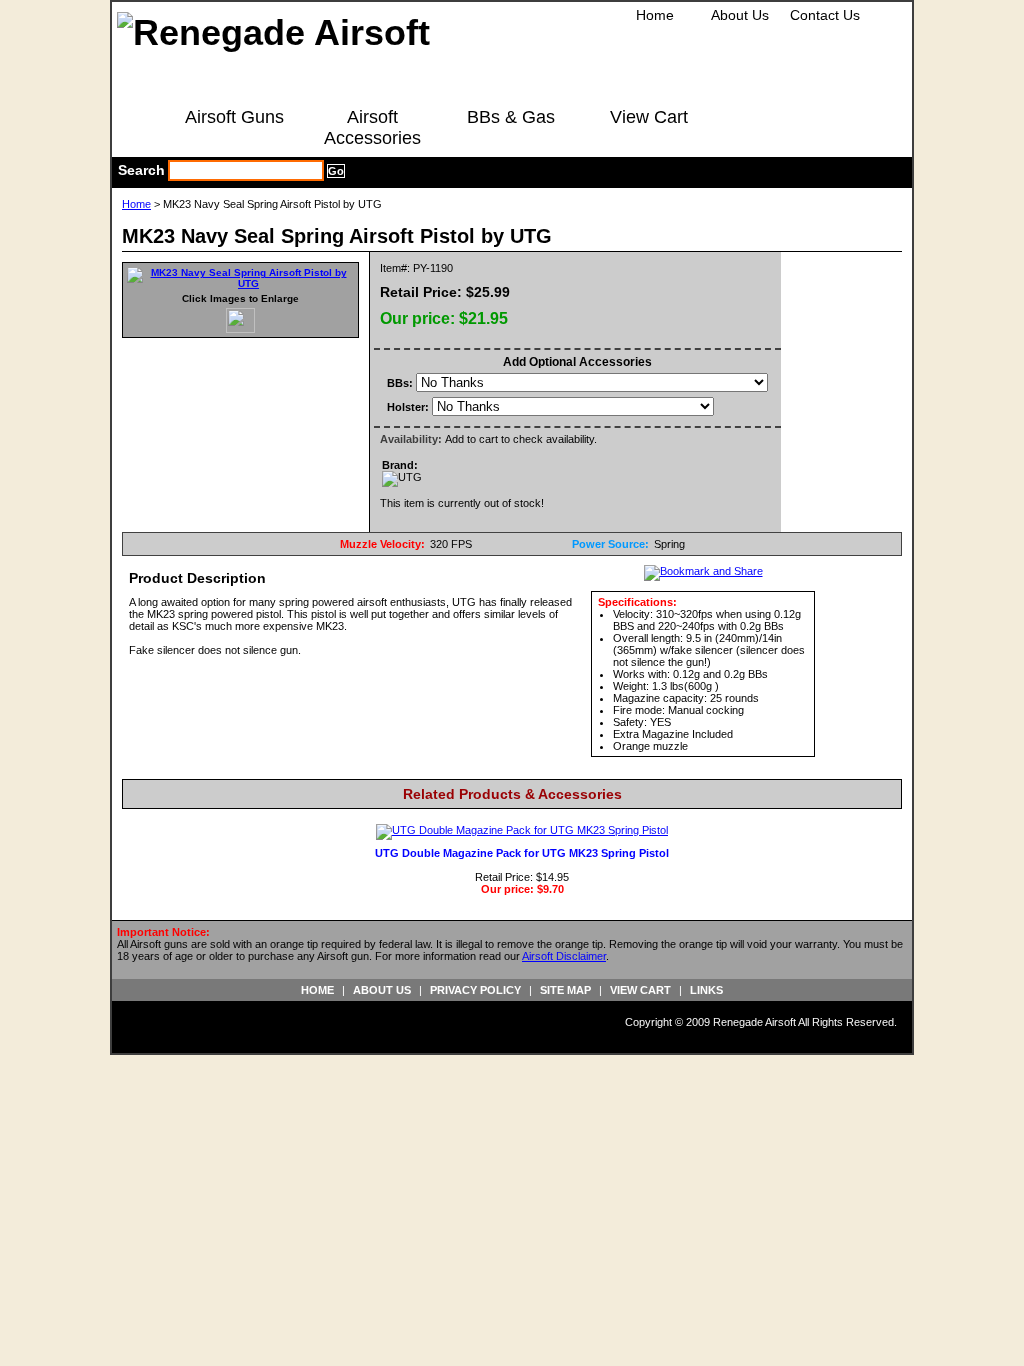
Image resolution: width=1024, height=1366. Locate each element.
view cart (640, 990)
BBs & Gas (511, 117)
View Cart (649, 117)
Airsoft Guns (234, 117)
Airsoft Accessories (372, 127)
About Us (740, 15)
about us (382, 990)
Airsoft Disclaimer (564, 956)
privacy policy (475, 990)
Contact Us (825, 15)
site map (565, 990)
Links (706, 990)
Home (655, 15)
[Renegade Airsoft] (273, 32)
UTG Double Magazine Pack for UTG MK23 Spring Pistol (522, 853)
